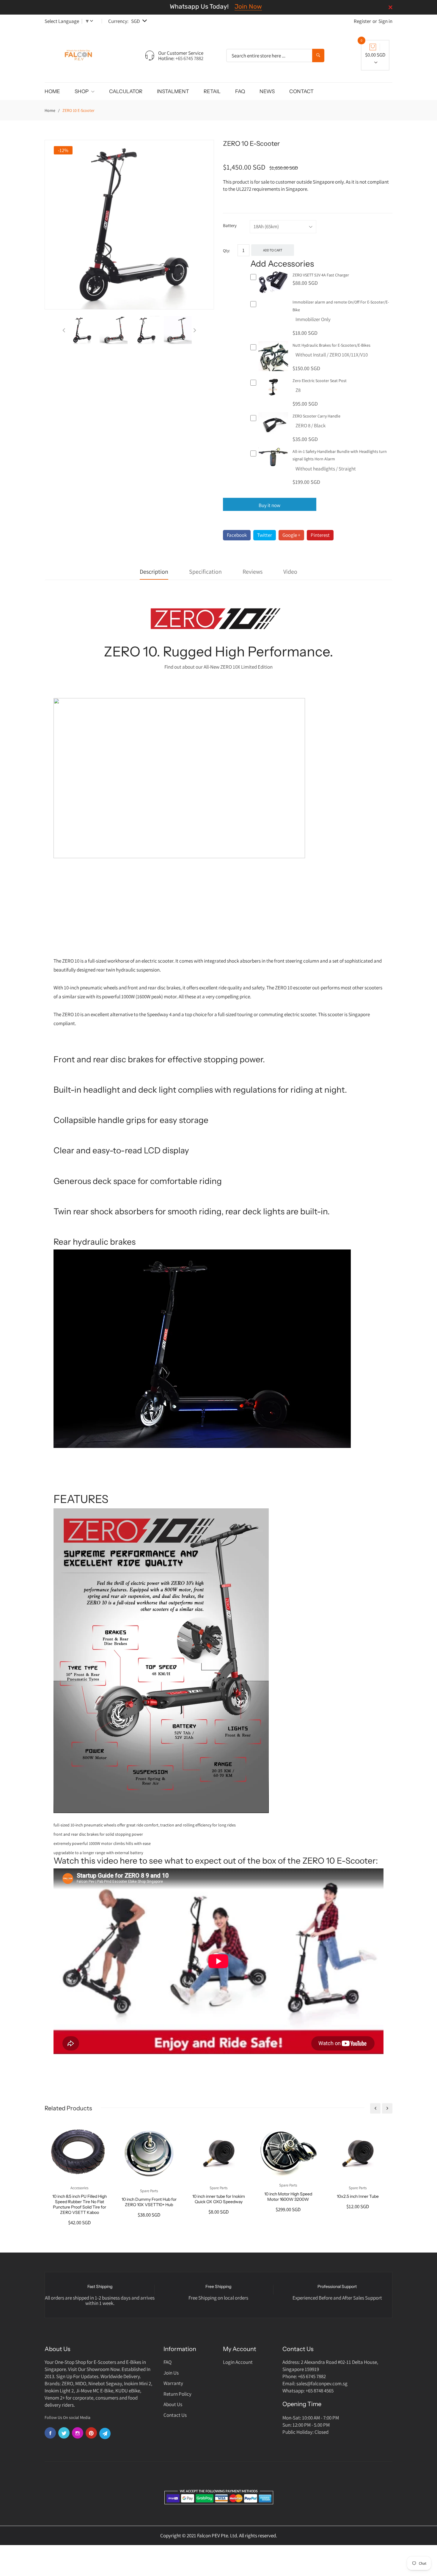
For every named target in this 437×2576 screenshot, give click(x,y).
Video (290, 572)
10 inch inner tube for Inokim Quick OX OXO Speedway (219, 2199)
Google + (291, 535)
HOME (52, 91)
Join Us (171, 2373)
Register (362, 21)
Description (154, 572)
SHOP (82, 91)
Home (50, 110)
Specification (205, 572)
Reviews (253, 572)
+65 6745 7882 (189, 58)
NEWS (267, 91)
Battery (230, 225)
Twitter (265, 535)
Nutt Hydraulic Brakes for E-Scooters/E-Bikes (331, 345)
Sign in (385, 21)
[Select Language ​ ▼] (93, 21)
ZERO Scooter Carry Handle (316, 416)
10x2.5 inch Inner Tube (358, 2196)
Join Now (248, 6)
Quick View (273, 293)
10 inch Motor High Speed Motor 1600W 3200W (288, 2197)
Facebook (237, 535)
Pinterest (320, 535)
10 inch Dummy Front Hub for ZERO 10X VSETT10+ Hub (149, 2202)
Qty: (226, 251)
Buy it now (269, 505)
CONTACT (301, 91)
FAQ (240, 91)
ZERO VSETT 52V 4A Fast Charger (321, 275)
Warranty (173, 2383)
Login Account (238, 2362)
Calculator (126, 91)
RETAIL (212, 91)
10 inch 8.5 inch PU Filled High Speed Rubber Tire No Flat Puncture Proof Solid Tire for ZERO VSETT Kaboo (80, 2204)
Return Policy (177, 2394)
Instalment (173, 91)
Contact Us (175, 2415)
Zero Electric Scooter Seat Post (320, 381)
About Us (173, 2404)
